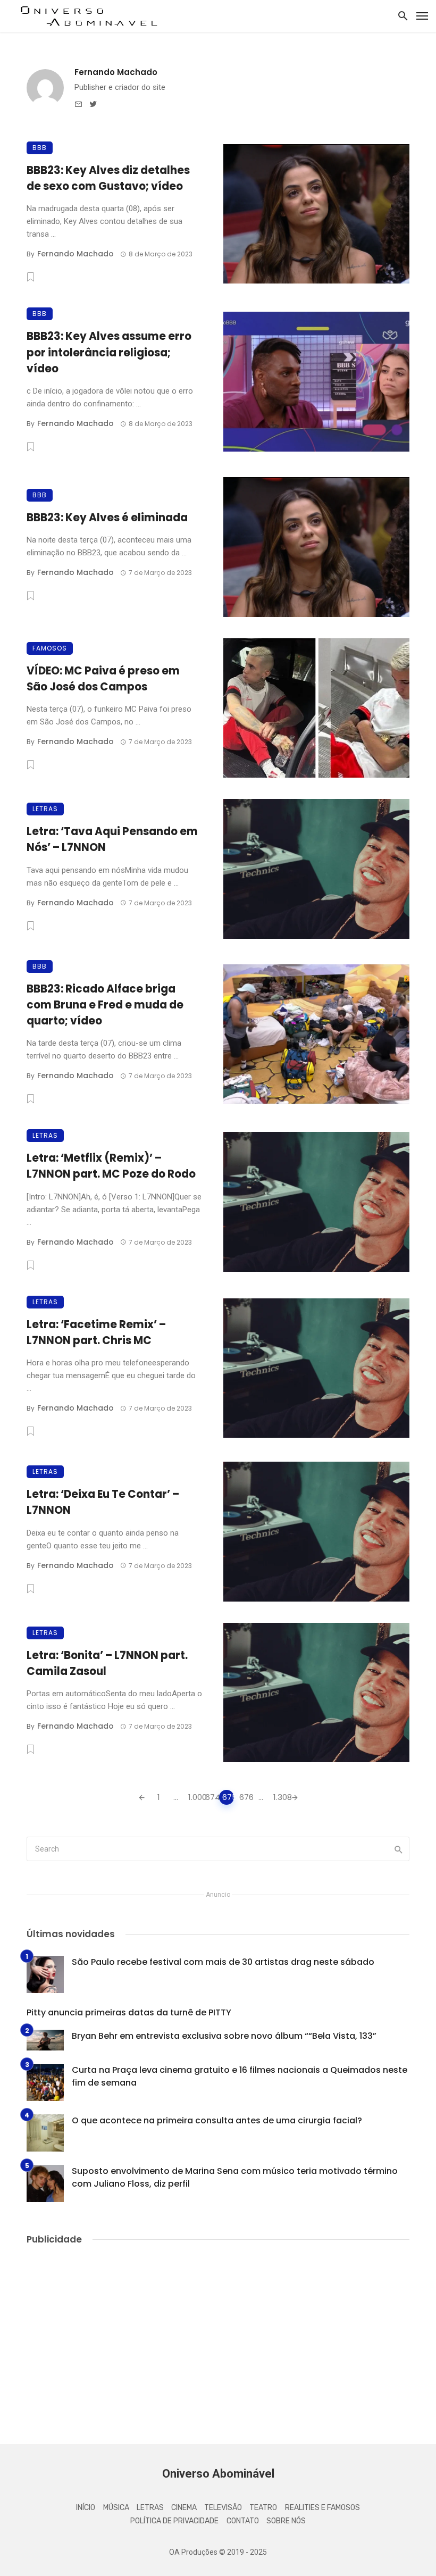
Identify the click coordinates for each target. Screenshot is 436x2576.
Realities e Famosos (322, 2508)
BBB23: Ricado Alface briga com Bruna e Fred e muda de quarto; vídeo (105, 1005)
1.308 (279, 1797)
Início (86, 2508)
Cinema (184, 2508)
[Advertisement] (218, 2335)
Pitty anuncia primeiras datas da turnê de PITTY (129, 2012)
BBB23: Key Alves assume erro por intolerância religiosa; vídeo (109, 352)
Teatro (263, 2508)
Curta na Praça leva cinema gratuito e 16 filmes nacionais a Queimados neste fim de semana (240, 2076)
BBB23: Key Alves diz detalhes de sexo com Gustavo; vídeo (108, 178)
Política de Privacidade (174, 2521)
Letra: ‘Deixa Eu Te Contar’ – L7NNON (103, 1502)
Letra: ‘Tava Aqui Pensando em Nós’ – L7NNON (112, 839)
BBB (40, 148)
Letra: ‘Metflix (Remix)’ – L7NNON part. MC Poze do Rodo (111, 1166)
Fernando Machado (116, 72)
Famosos (50, 648)
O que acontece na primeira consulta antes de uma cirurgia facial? (217, 2120)
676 (245, 1797)
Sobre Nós (286, 2521)
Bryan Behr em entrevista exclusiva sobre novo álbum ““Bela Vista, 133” (224, 2036)
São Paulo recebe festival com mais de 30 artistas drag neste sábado (223, 1962)
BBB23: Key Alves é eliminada (107, 518)
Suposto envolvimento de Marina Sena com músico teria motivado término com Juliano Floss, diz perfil (235, 2177)
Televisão (223, 2508)
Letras (45, 809)
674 (211, 1797)
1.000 (194, 1797)
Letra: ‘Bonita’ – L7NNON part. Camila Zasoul (107, 1663)
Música (116, 2508)
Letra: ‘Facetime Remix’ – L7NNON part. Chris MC (96, 1332)
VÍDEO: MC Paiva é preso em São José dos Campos (103, 679)
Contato (243, 2521)
